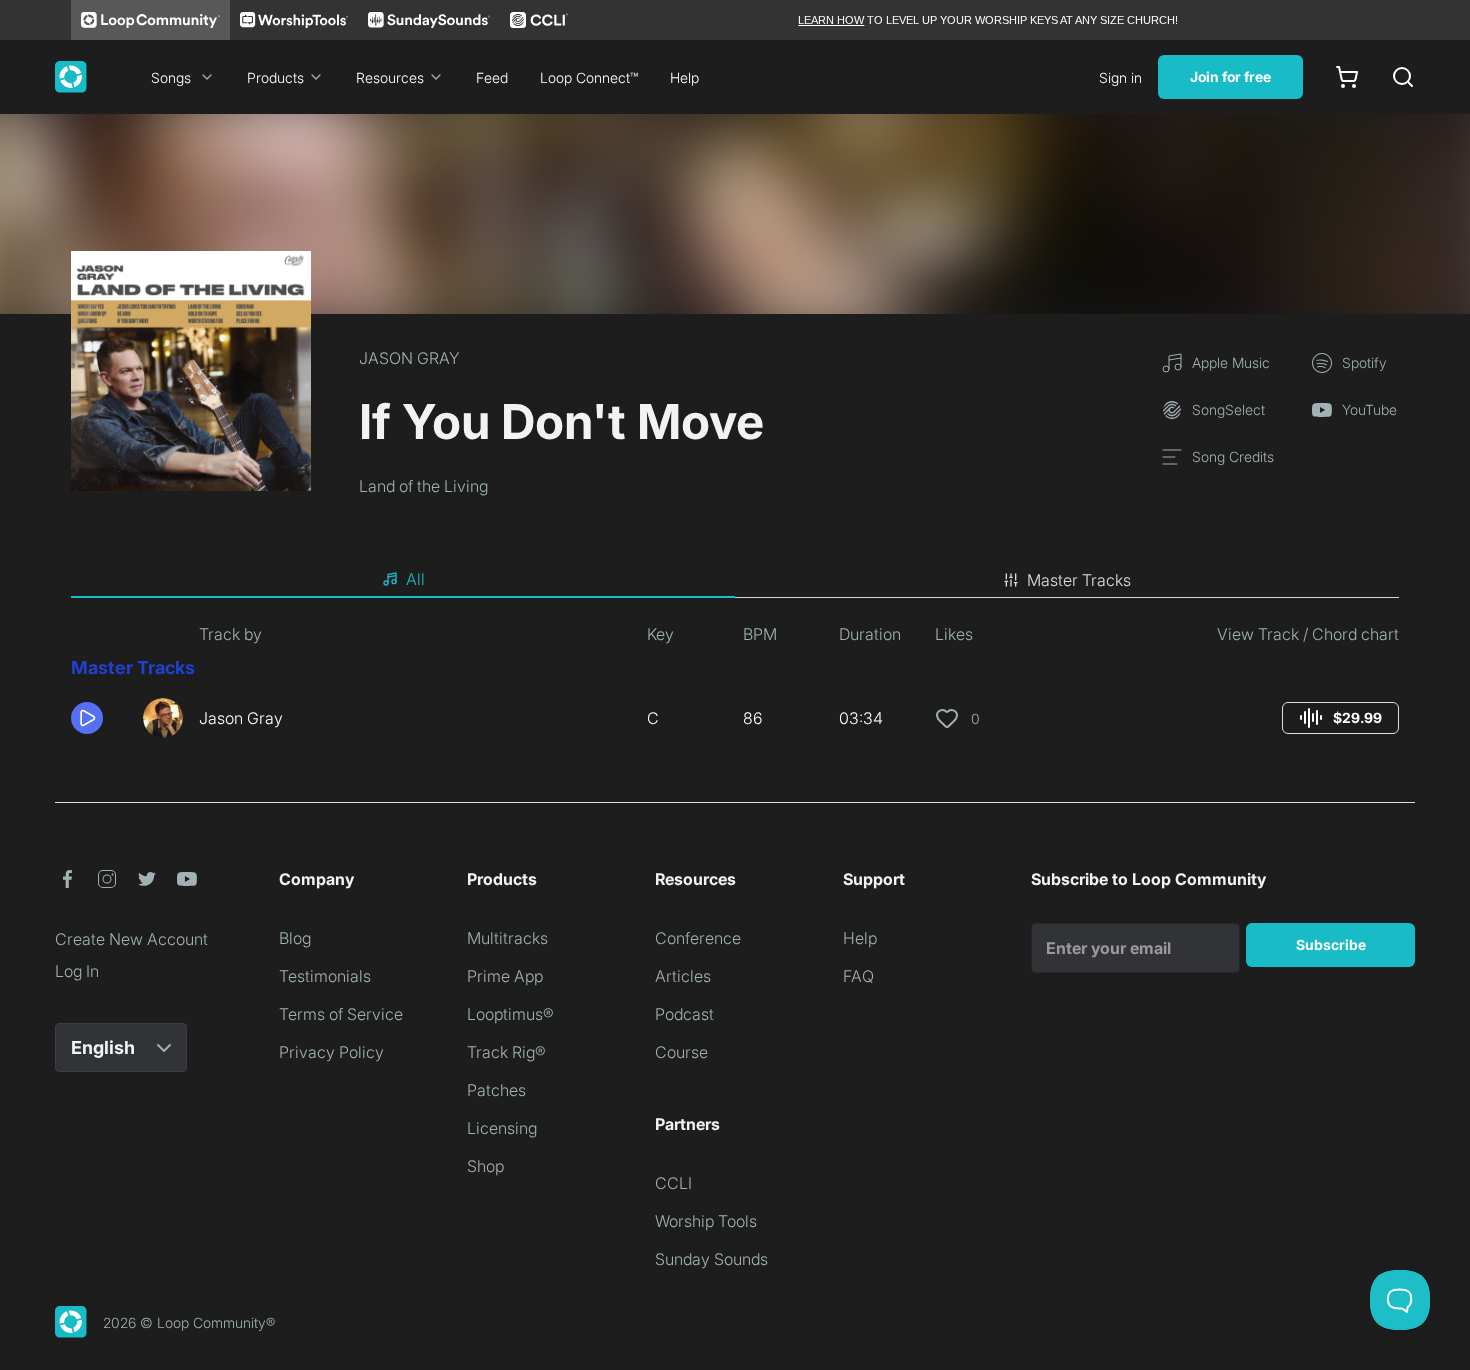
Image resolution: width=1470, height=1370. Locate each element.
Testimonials (325, 976)
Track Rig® (506, 1052)
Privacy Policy (331, 1052)
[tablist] (735, 580)
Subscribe (1331, 944)
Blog (295, 938)
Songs (171, 77)
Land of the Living (423, 486)
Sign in (1120, 77)
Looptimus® (510, 1014)
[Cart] (1347, 77)
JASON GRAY (409, 358)
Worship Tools (706, 1221)
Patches (496, 1090)
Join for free (1230, 76)
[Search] (1403, 77)
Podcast (684, 1014)
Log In (77, 971)
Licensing (502, 1128)
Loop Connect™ (589, 77)
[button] (99, 718)
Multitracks (507, 938)
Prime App (505, 976)
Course (681, 1052)
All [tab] (415, 579)
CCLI (673, 1183)
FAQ (858, 976)
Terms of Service (341, 1014)
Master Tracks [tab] (1079, 580)
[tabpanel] (735, 688)
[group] (1340, 718)
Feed (492, 77)
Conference (698, 938)
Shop (485, 1166)
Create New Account (131, 939)
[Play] (87, 718)
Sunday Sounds (711, 1259)
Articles (683, 976)
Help (684, 77)
